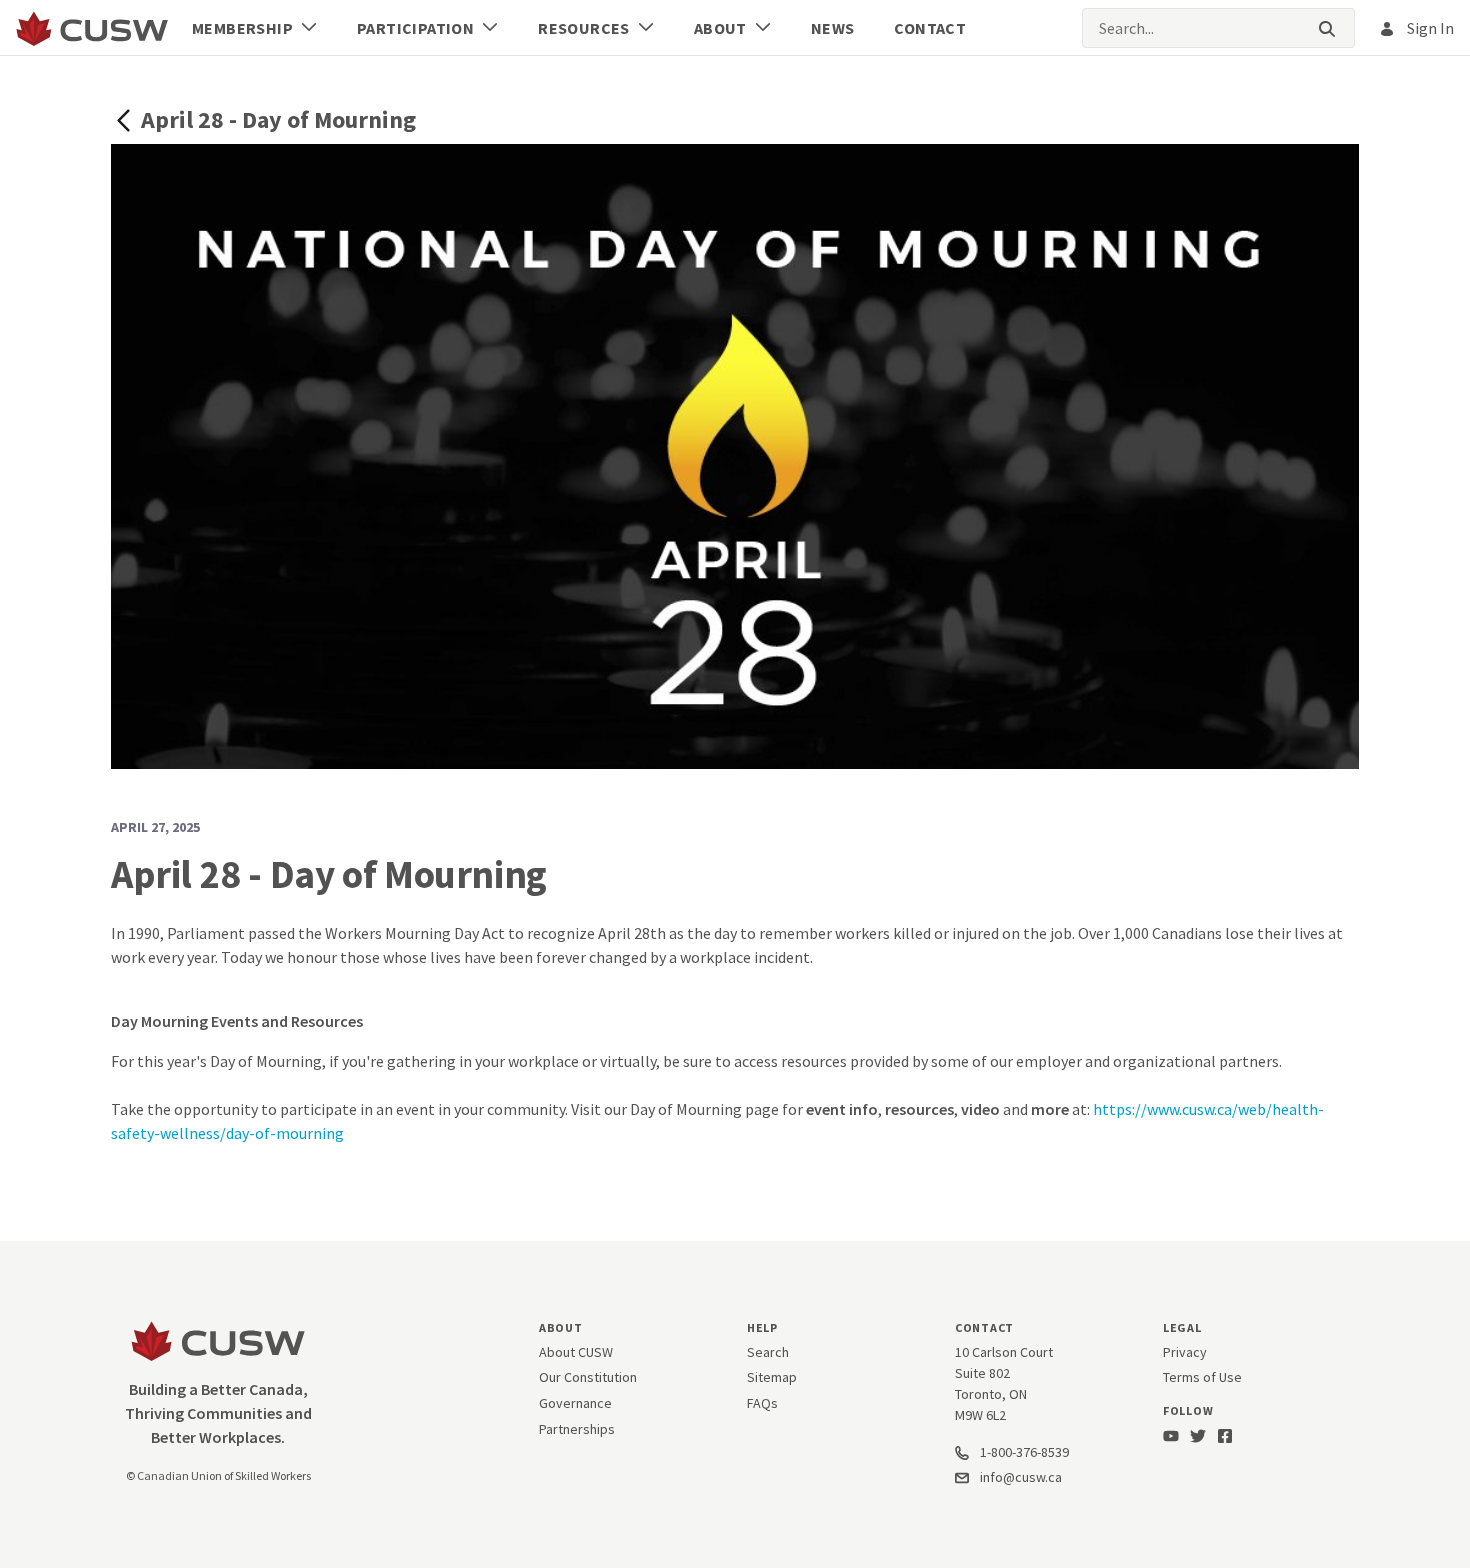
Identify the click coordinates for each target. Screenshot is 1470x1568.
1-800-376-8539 (1023, 1452)
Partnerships (577, 1429)
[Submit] (1327, 28)
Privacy (1185, 1352)
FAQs (762, 1403)
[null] (126, 119)
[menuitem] (254, 28)
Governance (575, 1403)
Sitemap (772, 1377)
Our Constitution (588, 1377)
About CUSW (576, 1352)
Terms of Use (1202, 1377)
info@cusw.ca (1021, 1477)
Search (768, 1352)
